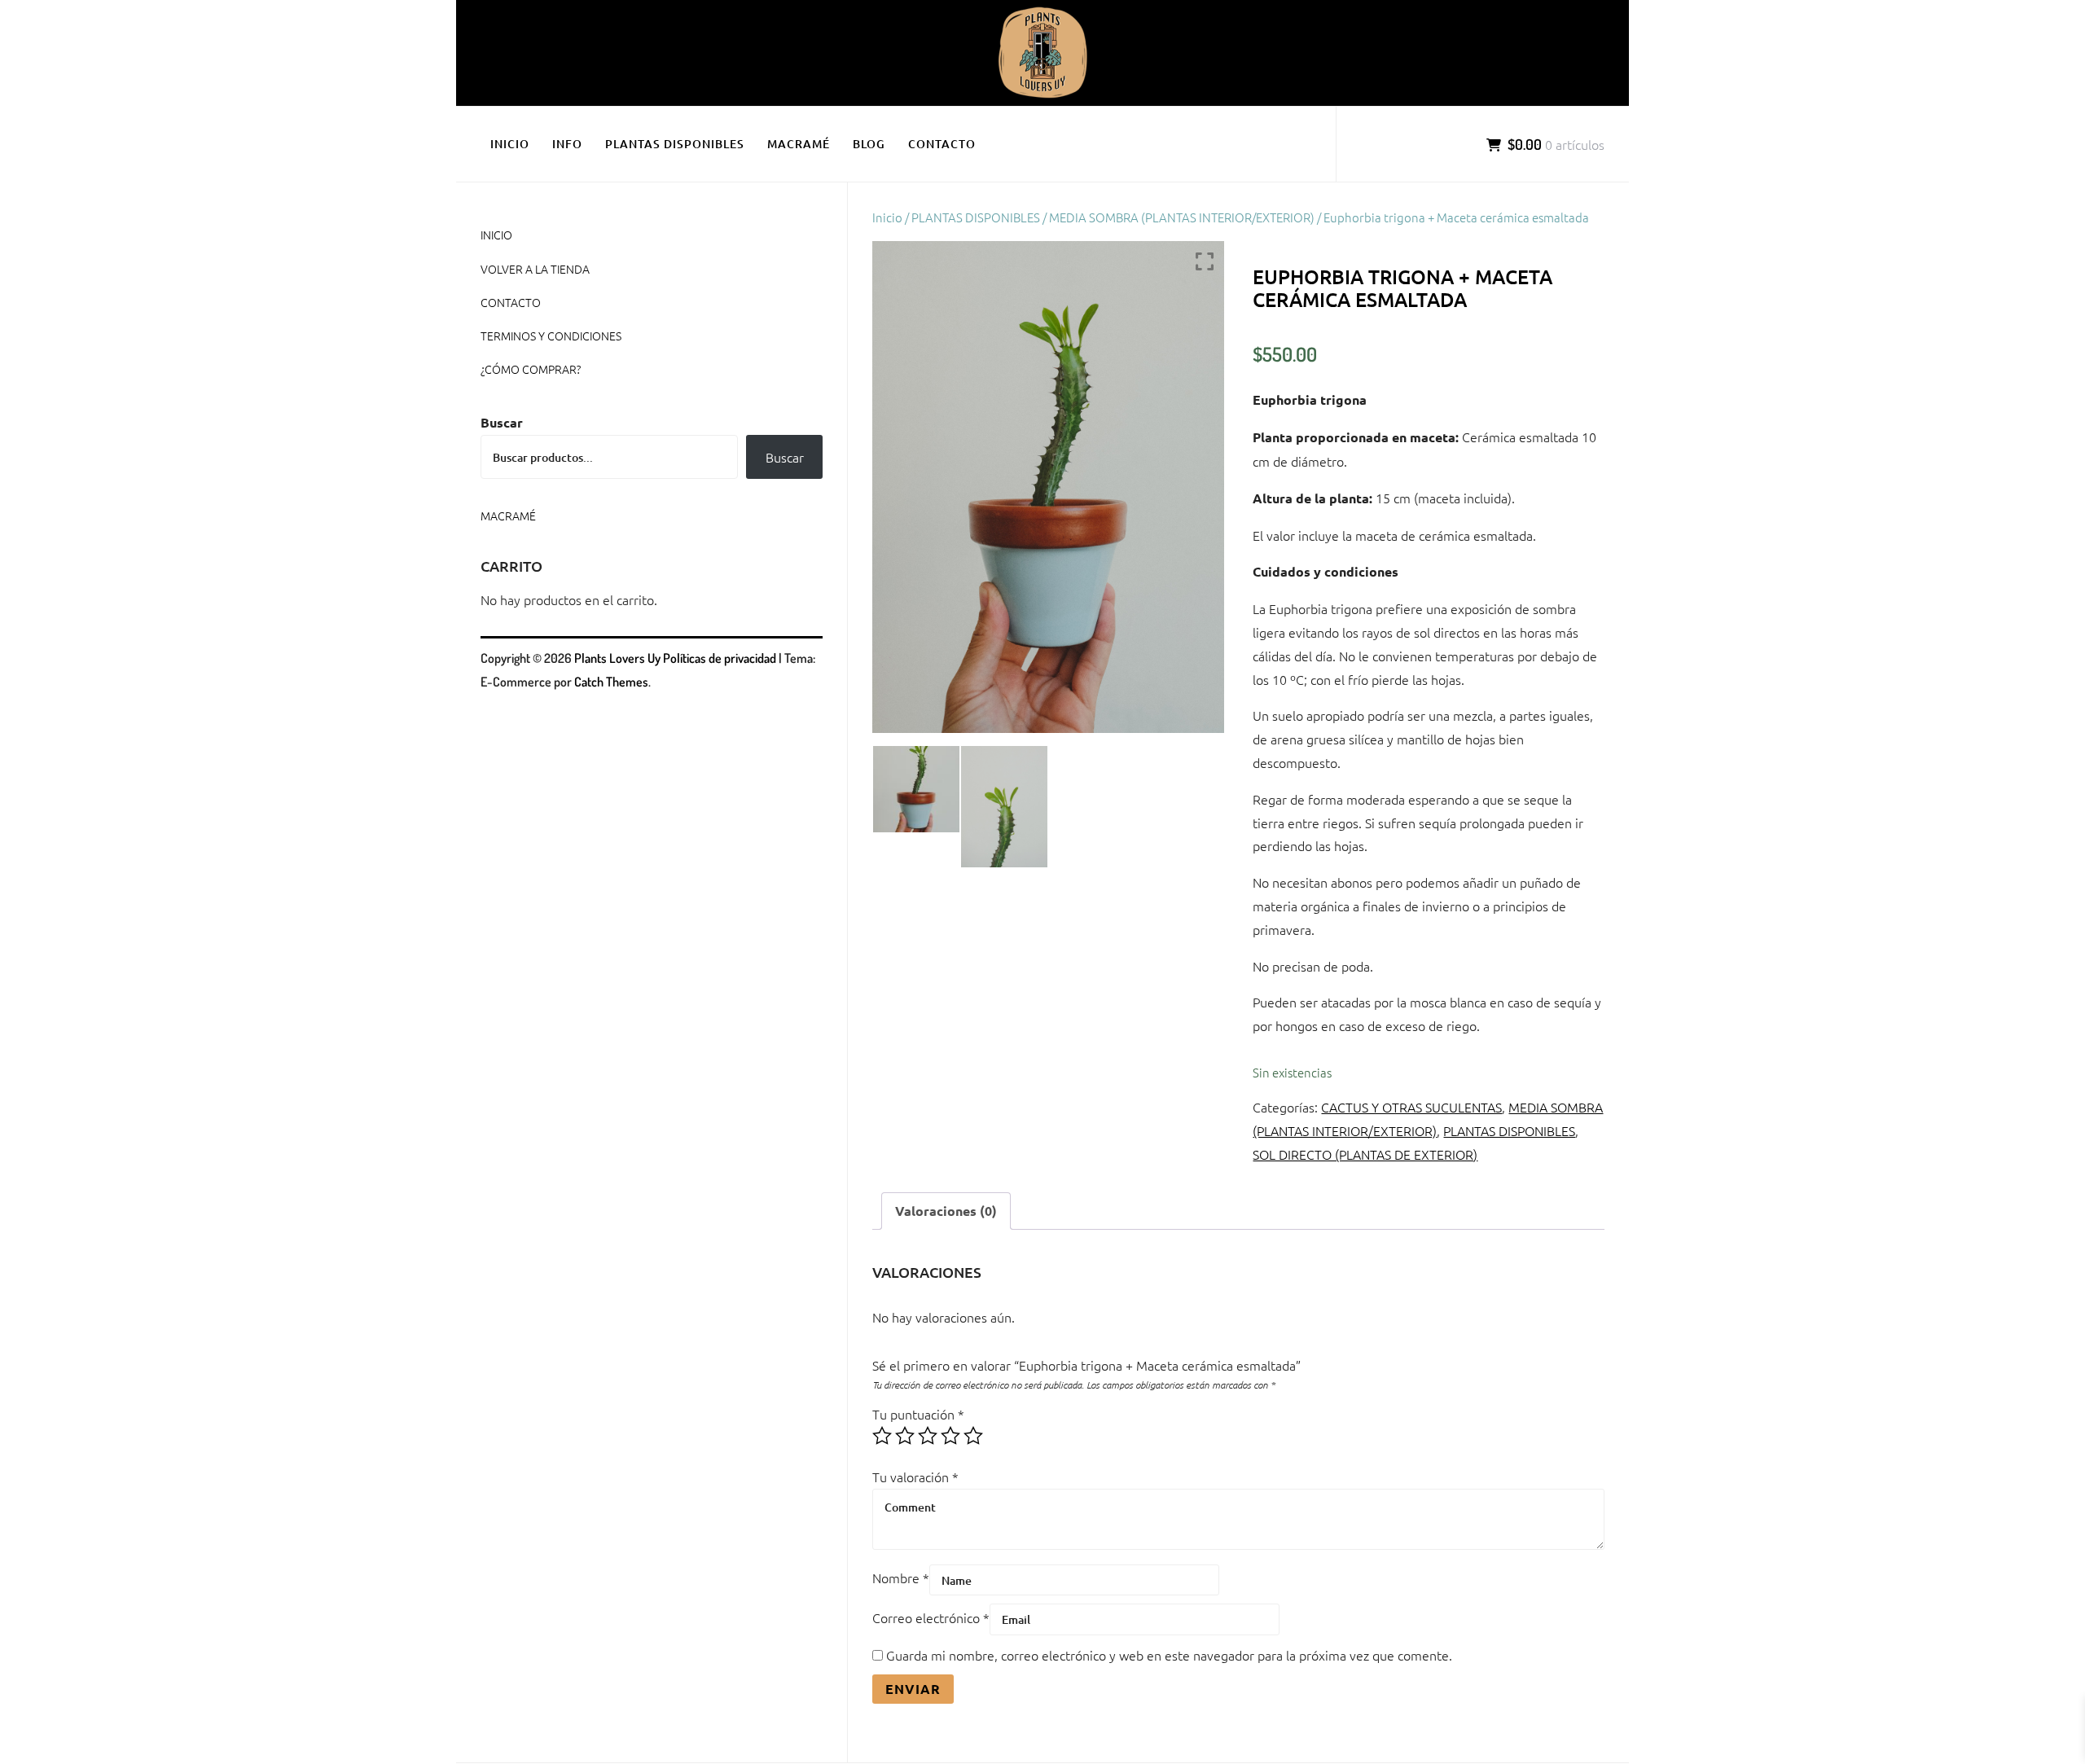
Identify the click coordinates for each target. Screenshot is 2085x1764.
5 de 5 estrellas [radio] (973, 1436)
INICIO (510, 144)
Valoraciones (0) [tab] (946, 1211)
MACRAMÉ (799, 144)
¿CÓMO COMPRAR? (531, 369)
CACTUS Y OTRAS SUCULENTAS (1411, 1107)
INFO (567, 144)
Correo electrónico (931, 1617)
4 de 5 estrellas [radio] (950, 1436)
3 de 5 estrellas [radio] (928, 1436)
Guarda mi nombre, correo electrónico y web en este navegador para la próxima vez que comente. (1169, 1655)
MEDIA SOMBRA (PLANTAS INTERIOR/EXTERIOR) (1182, 217)
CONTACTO (942, 144)
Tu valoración (915, 1477)
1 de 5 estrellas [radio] (882, 1436)
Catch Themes (611, 682)
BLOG (869, 144)
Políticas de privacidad (720, 658)
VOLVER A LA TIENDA (535, 269)
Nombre (901, 1578)
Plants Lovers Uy (617, 658)
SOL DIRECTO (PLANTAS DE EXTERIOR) (1365, 1154)
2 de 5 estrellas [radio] (905, 1436)
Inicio (887, 217)
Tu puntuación (918, 1414)
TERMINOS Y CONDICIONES (551, 336)
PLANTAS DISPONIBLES (675, 144)
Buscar (502, 422)
